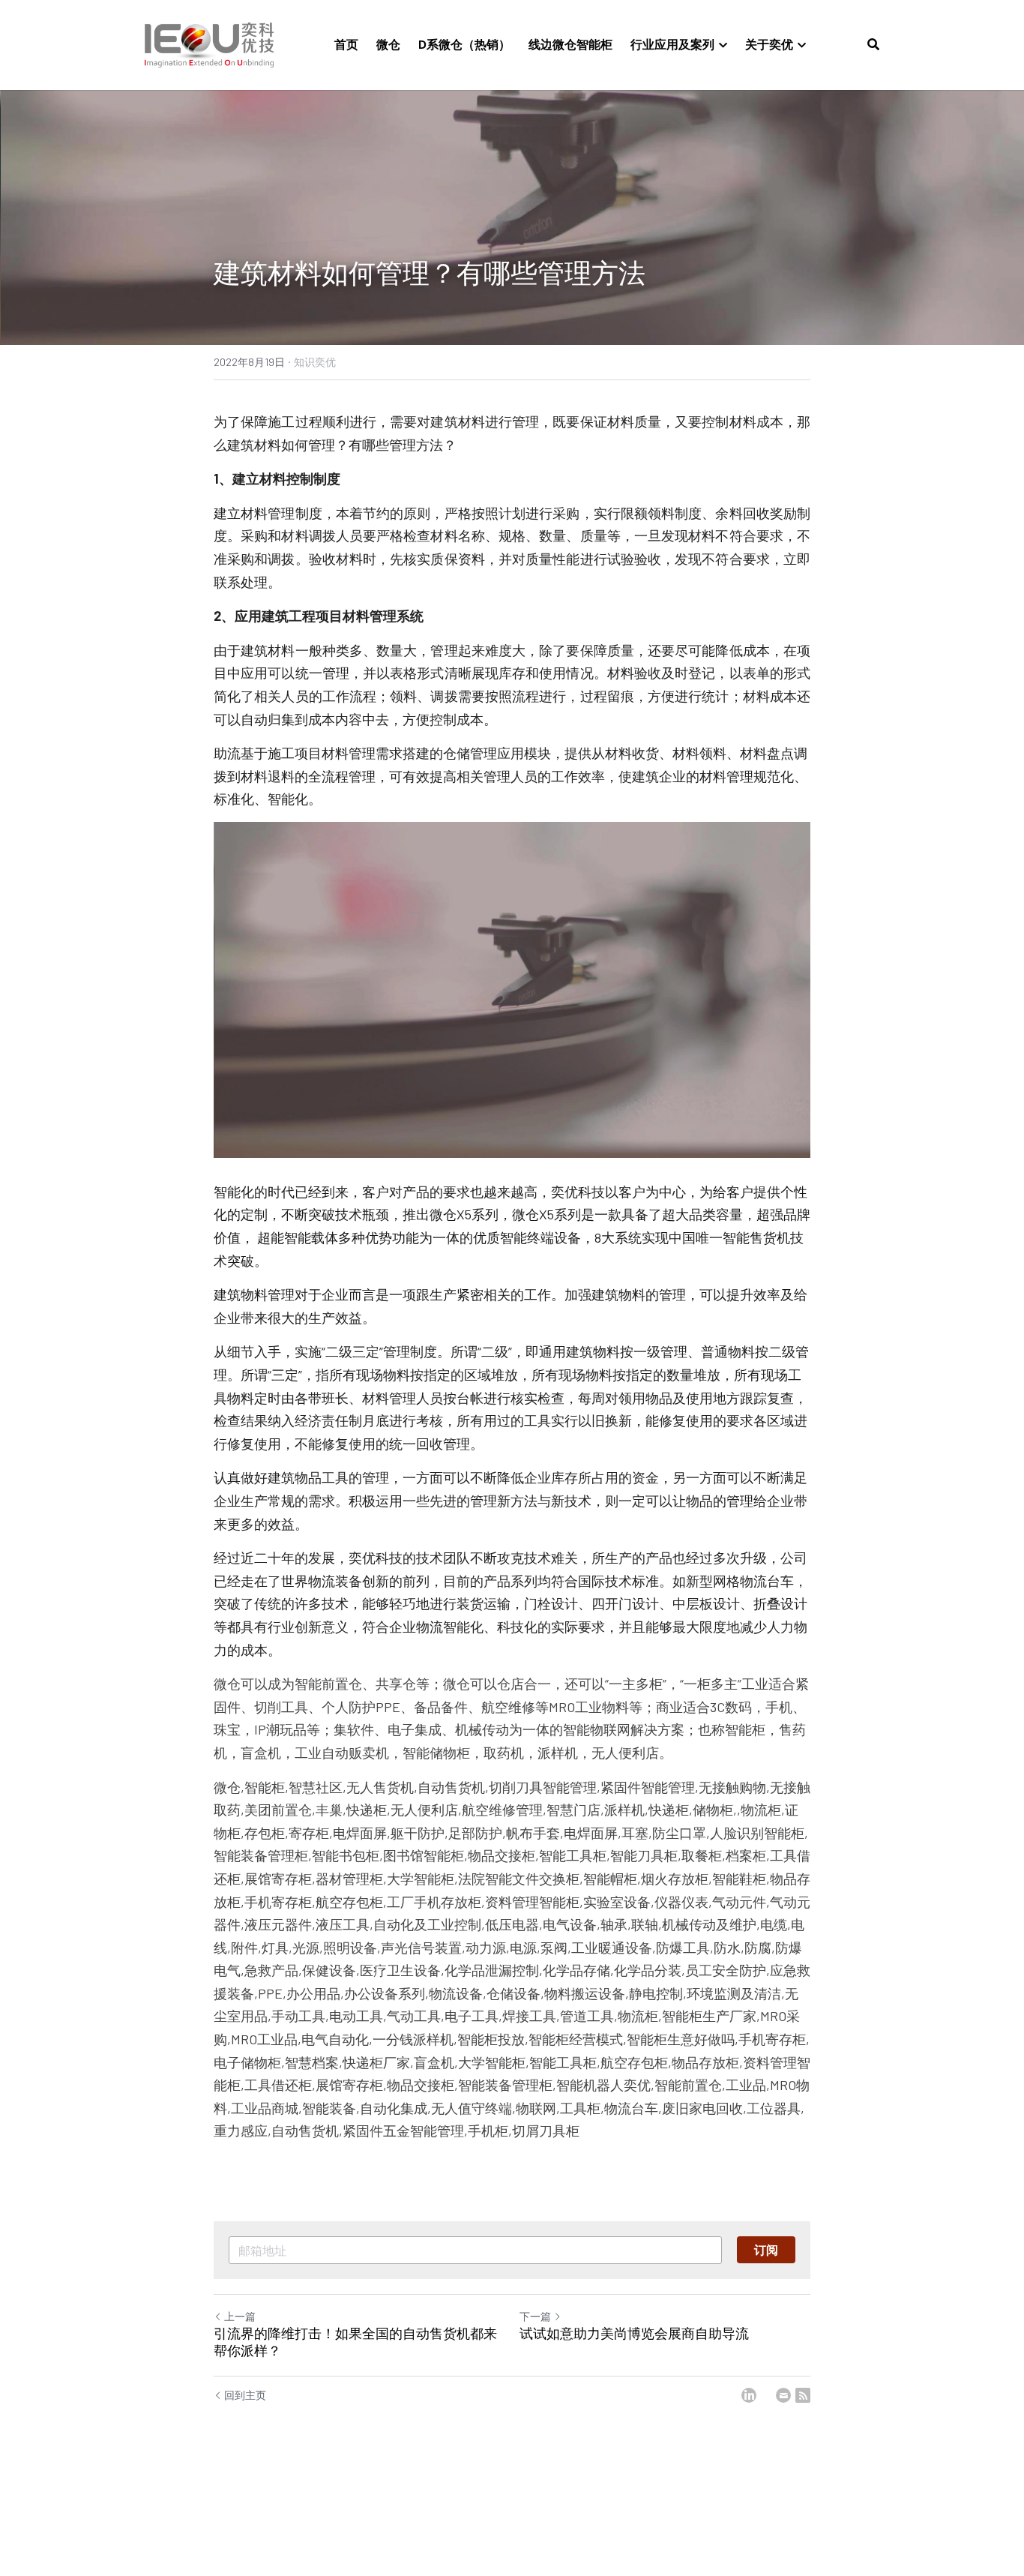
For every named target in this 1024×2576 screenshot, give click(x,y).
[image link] (209, 44)
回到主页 (245, 2395)
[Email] (783, 2395)
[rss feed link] (803, 2395)
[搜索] (873, 44)
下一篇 (535, 2316)
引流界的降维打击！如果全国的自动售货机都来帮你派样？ (355, 2342)
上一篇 (240, 2316)
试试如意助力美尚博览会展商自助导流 (634, 2334)
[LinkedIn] (749, 2395)
